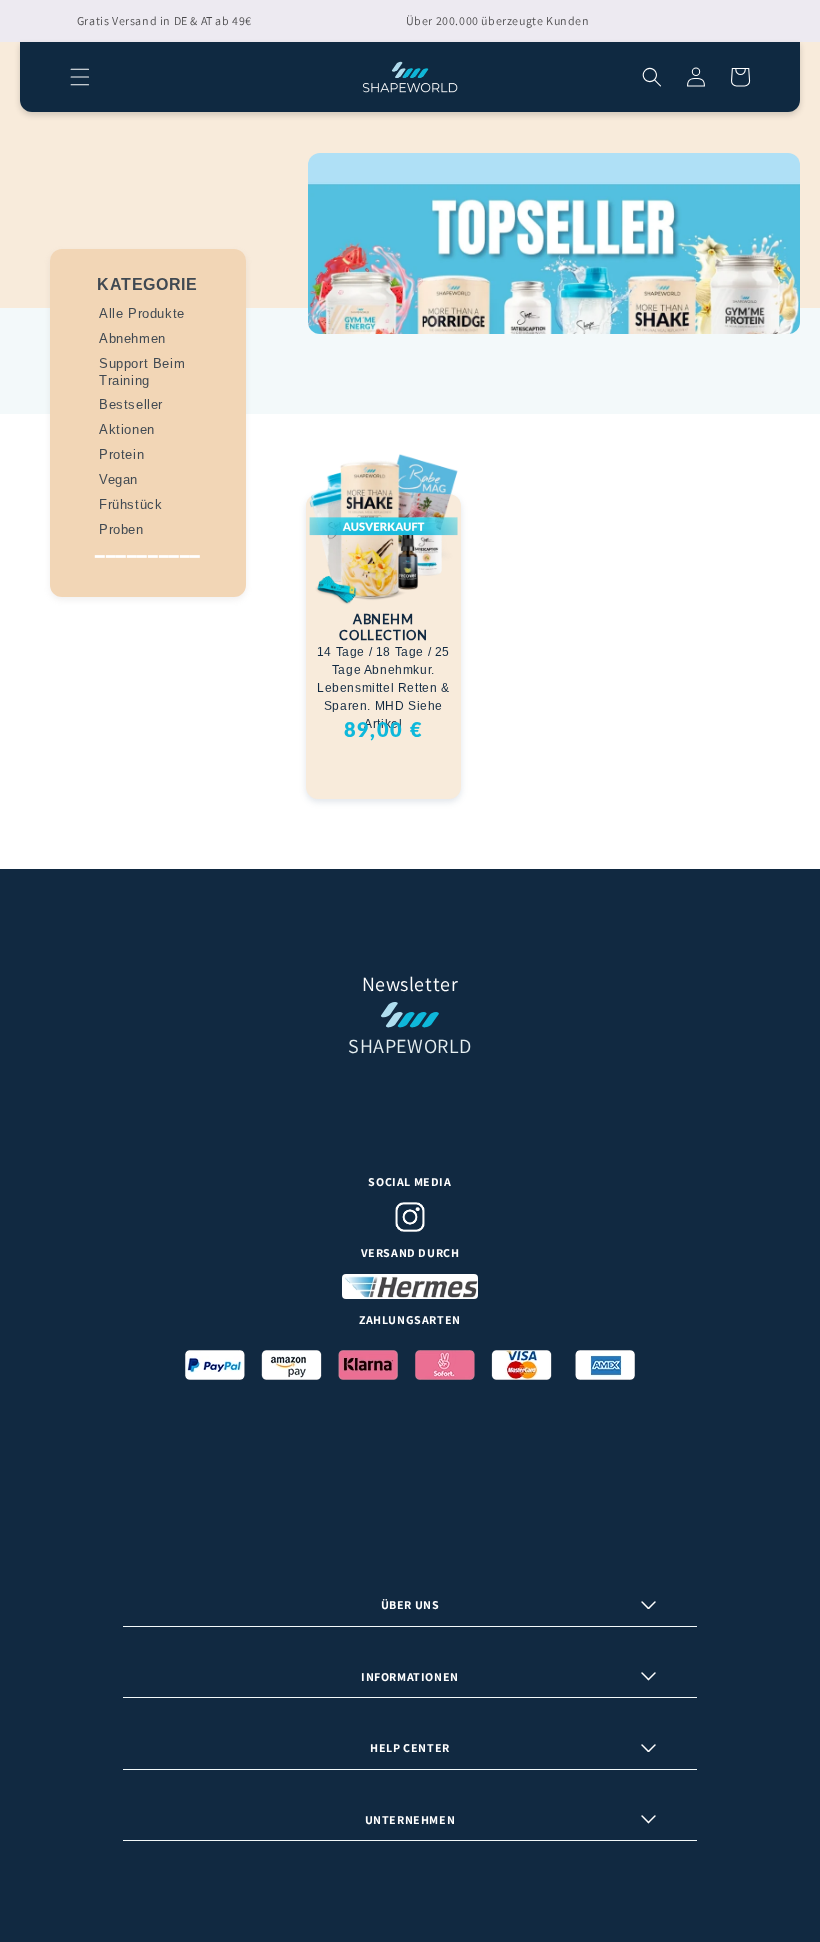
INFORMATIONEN (410, 1676)
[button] (80, 77)
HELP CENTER (410, 1747)
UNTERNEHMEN (410, 1819)
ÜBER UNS (410, 1604)
